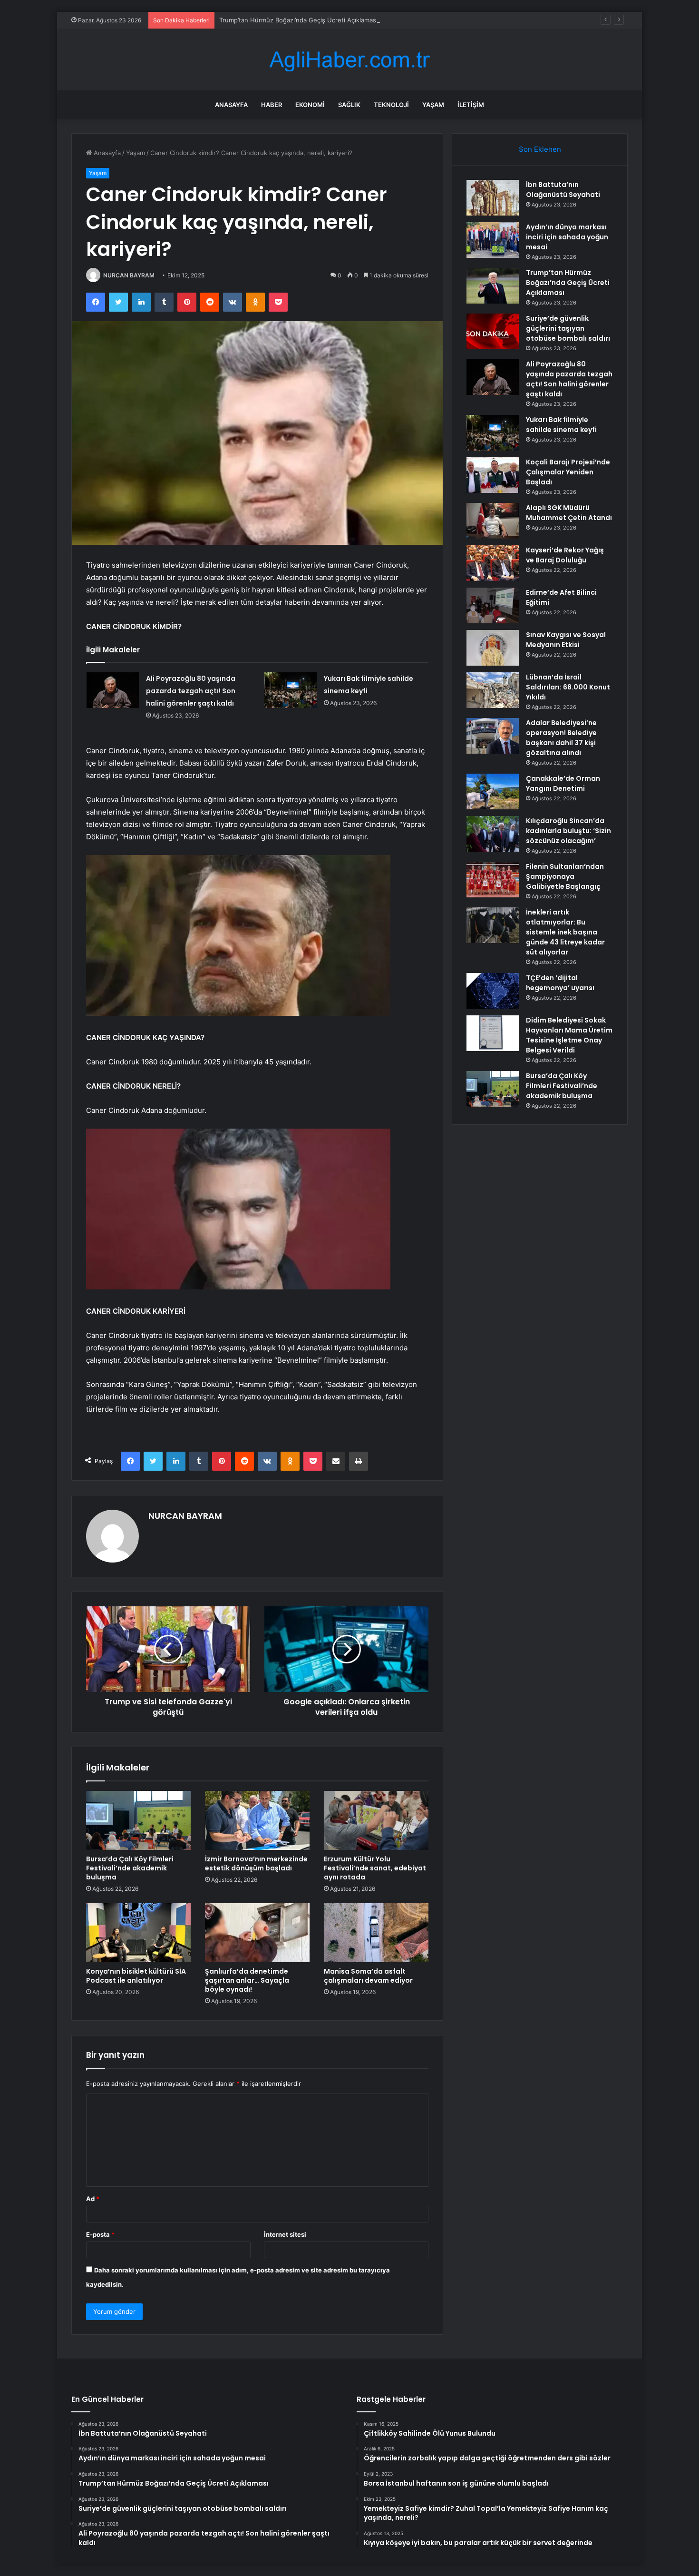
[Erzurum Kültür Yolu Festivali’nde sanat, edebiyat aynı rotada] (376, 1820)
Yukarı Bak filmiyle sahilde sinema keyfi (561, 425)
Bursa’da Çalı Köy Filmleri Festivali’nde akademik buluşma (130, 1868)
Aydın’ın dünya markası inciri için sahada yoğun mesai (567, 237)
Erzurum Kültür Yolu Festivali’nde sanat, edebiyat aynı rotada (375, 1868)
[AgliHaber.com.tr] (349, 60)
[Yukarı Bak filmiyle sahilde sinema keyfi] (291, 690)
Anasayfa (231, 105)
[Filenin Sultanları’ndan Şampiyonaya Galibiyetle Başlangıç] (493, 880)
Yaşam (433, 105)
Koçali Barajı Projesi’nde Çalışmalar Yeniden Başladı (568, 472)
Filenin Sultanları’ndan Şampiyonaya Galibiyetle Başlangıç (565, 876)
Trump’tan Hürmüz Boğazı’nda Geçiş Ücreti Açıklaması (298, 20)
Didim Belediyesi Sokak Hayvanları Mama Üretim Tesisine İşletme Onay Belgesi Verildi (569, 1035)
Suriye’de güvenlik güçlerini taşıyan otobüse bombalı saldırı (568, 328)
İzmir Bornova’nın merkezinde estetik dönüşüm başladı (256, 1863)
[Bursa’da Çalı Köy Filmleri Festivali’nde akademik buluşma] (138, 1820)
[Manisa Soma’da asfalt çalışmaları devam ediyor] (376, 1933)
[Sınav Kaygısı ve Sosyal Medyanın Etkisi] (493, 648)
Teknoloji (391, 105)
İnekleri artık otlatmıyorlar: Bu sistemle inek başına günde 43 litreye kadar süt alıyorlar (565, 932)
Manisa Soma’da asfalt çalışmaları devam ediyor (368, 1976)
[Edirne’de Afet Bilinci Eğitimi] (493, 605)
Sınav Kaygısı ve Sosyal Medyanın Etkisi (566, 640)
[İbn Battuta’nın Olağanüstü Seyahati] (493, 198)
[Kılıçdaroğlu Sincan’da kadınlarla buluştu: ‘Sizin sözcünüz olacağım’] (493, 834)
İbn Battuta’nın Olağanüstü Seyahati (563, 190)
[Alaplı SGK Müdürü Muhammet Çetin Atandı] (493, 521)
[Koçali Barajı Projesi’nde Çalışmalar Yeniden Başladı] (493, 475)
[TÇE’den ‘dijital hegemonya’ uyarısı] (493, 991)
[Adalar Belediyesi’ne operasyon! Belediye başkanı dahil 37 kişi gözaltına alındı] (493, 736)
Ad (93, 2199)
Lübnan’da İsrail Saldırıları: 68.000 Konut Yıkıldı (568, 687)
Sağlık (349, 105)
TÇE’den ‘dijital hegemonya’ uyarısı (560, 983)
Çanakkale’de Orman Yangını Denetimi (563, 783)
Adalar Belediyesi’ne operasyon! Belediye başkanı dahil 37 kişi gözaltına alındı (561, 738)
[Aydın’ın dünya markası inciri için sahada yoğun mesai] (493, 240)
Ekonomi (310, 105)
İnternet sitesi (285, 2234)
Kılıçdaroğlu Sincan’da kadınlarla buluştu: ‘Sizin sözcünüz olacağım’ (568, 831)
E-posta (100, 2234)
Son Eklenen (540, 149)
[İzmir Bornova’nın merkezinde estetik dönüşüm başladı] (257, 1820)
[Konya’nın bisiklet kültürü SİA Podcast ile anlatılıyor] (138, 1933)
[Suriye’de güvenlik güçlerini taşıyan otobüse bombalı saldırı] (493, 331)
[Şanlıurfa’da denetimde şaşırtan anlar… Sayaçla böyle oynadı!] (257, 1933)
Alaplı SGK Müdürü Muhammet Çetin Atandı (569, 513)
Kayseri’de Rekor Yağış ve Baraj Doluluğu (565, 555)
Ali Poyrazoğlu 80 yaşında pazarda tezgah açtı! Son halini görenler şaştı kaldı (191, 691)
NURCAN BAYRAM (129, 275)
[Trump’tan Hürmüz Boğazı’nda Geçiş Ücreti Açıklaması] (493, 286)
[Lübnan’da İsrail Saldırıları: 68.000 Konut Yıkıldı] (493, 690)
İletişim (471, 105)
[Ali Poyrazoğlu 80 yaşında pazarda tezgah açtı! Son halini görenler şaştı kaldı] (113, 690)
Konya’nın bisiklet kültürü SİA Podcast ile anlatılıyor (136, 1976)
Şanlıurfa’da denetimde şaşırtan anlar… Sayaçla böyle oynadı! (247, 1980)
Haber (272, 105)
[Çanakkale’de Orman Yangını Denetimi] (493, 791)
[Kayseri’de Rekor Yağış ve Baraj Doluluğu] (493, 563)
